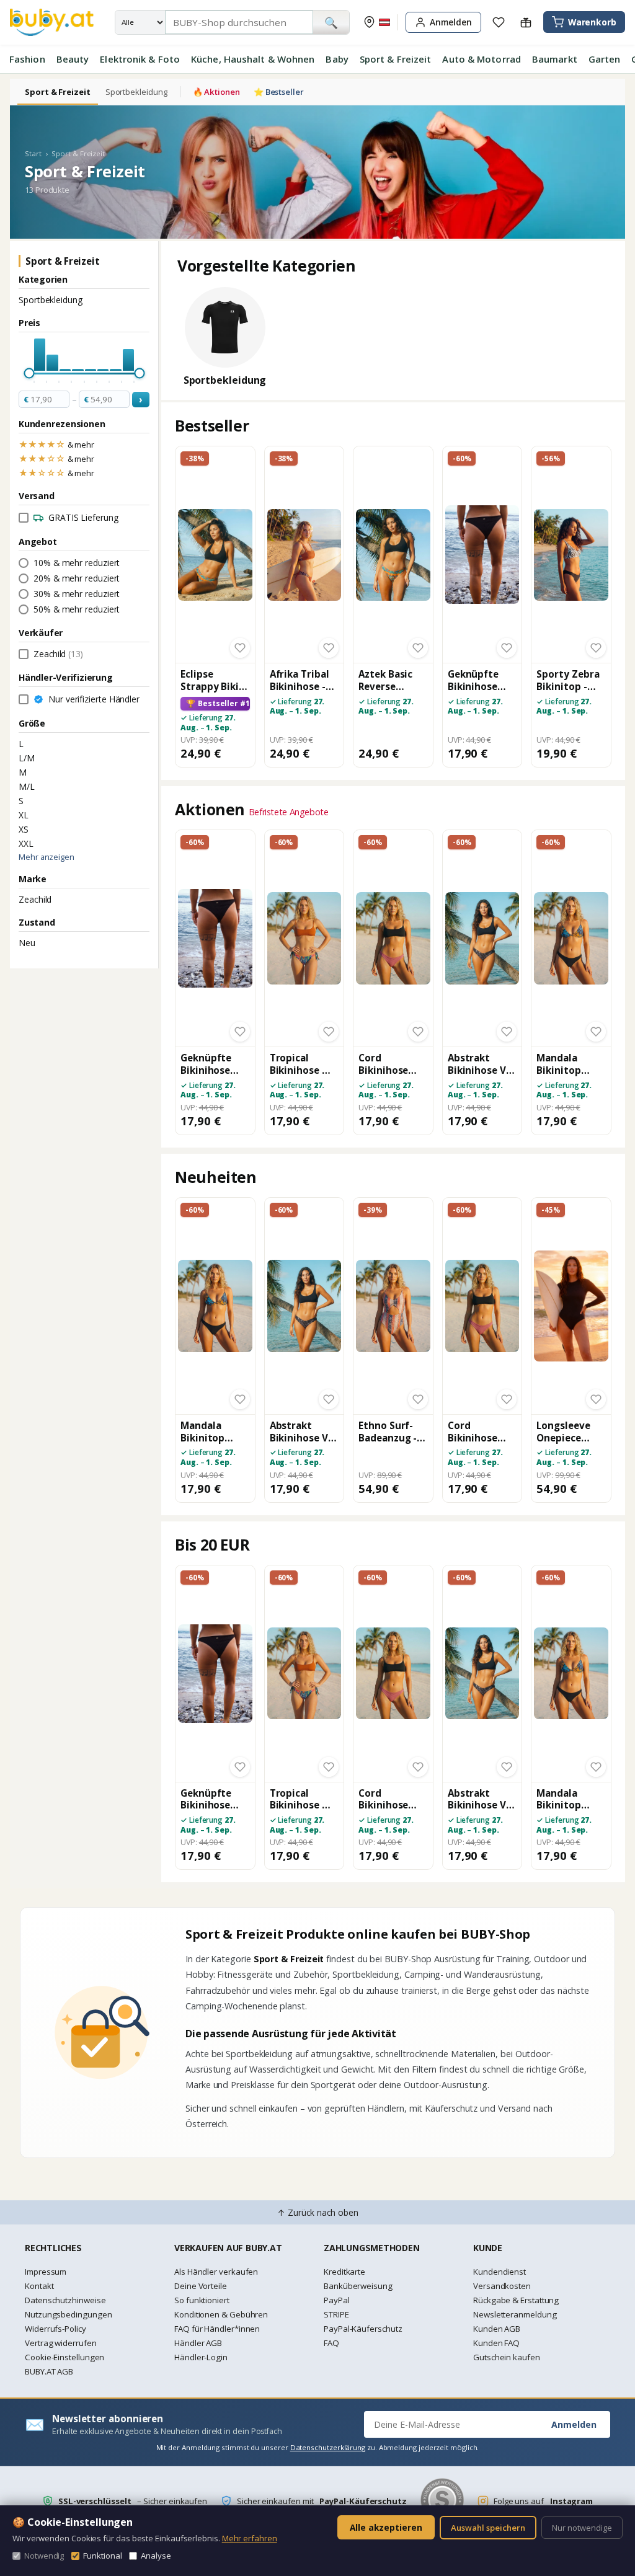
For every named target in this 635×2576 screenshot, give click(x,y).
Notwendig (44, 2556)
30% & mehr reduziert (77, 594)
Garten (605, 59)
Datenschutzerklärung (328, 2447)
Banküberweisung (358, 2286)
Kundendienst (500, 2272)
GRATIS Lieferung (83, 517)
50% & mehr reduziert (77, 609)
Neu (27, 943)
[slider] (29, 374)
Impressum (46, 2272)
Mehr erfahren (250, 2538)
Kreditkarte (344, 2272)
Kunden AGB (497, 2329)
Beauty (73, 59)
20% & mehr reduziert (77, 578)
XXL (26, 843)
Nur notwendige (582, 2528)
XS (24, 829)
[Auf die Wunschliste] (240, 648)
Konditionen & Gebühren (221, 2314)
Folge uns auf (543, 2501)
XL (24, 815)
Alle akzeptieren (386, 2527)
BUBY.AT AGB (49, 2371)
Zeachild (35, 899)
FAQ (331, 2343)
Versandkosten (502, 2286)
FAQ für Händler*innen (217, 2329)
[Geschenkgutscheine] (526, 22)
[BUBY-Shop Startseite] (52, 22)
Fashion (27, 59)
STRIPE (336, 2314)
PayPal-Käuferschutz (363, 2329)
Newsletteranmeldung (515, 2314)
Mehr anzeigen (47, 857)
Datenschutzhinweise (65, 2300)
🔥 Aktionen (216, 92)
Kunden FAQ (496, 2343)
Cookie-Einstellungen (64, 2357)
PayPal (337, 2300)
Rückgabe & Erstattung (516, 2300)
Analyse (156, 2556)
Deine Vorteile (201, 2286)
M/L (27, 786)
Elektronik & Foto (140, 59)
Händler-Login (201, 2357)
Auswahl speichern (488, 2528)
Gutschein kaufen (507, 2357)
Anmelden (574, 2424)
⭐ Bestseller (279, 92)
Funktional (102, 2556)
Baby (337, 59)
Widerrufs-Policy (56, 2329)
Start (33, 153)
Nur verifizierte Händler (94, 699)
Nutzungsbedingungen (68, 2314)
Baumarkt (555, 59)
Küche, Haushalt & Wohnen (253, 59)
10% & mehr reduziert (77, 563)
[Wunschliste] (499, 22)
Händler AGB (198, 2343)
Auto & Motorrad (482, 59)
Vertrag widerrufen (61, 2343)
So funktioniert (202, 2300)
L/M (27, 758)
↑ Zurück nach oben (318, 2212)
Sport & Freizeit (396, 59)
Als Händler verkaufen (216, 2272)
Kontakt (39, 2286)
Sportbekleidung (136, 92)
